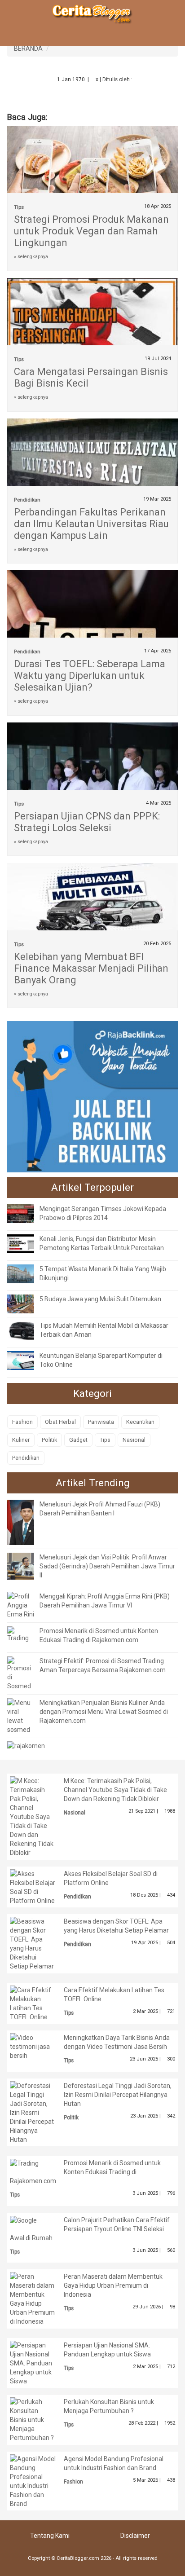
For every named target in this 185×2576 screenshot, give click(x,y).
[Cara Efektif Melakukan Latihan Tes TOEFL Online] (33, 2003)
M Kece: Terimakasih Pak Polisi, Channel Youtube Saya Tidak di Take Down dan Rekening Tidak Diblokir (115, 1790)
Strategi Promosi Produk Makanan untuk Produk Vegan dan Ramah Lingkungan (91, 231)
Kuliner (21, 1440)
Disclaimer (135, 2536)
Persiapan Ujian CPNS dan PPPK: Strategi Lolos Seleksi (87, 822)
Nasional (134, 1440)
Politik (49, 1440)
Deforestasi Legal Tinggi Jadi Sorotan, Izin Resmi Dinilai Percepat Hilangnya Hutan (118, 2095)
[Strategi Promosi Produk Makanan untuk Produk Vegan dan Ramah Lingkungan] (92, 182)
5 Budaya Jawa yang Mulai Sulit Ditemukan (100, 1299)
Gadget (78, 1440)
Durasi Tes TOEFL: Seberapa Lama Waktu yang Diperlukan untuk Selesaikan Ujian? (90, 676)
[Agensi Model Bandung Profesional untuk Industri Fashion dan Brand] (33, 2480)
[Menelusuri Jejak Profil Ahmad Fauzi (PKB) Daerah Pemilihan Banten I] (27, 1522)
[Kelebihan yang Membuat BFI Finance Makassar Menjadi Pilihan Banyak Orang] (92, 902)
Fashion (22, 1422)
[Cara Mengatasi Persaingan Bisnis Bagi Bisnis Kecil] (92, 325)
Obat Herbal (60, 1422)
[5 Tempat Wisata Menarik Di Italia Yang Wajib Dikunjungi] (27, 1273)
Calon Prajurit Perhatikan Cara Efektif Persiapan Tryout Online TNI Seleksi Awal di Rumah (90, 2229)
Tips (19, 207)
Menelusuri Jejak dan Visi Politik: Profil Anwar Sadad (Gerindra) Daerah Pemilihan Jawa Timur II (107, 1566)
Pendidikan (27, 500)
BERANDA (28, 48)
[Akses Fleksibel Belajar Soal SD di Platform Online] (33, 1886)
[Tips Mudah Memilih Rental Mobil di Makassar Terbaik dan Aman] (27, 1330)
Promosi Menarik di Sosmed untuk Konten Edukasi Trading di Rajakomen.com (85, 2172)
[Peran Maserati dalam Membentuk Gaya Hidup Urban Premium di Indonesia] (33, 2299)
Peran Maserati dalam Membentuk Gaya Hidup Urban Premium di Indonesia (113, 2285)
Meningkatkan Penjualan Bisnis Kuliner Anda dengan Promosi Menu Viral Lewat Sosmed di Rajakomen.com (104, 1712)
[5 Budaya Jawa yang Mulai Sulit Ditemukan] (27, 1303)
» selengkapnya (31, 257)
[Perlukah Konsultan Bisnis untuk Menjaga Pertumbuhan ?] (33, 2419)
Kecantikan (140, 1422)
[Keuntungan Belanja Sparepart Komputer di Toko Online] (27, 1360)
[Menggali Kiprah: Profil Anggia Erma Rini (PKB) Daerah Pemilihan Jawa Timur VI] (21, 1604)
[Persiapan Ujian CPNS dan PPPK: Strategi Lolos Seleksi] (92, 779)
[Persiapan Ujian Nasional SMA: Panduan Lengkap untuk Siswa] (33, 2362)
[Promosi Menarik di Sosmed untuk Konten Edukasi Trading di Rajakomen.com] (21, 1634)
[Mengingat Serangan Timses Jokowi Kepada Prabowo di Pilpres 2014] (27, 1213)
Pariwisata (101, 1422)
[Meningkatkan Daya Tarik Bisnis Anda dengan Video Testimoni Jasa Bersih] (33, 2046)
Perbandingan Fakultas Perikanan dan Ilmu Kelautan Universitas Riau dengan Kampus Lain (91, 524)
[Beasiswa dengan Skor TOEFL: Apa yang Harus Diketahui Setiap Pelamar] (33, 1943)
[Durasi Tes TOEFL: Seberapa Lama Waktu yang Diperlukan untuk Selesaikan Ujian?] (92, 618)
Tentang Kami (50, 2536)
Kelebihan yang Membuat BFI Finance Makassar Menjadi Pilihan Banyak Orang (91, 968)
